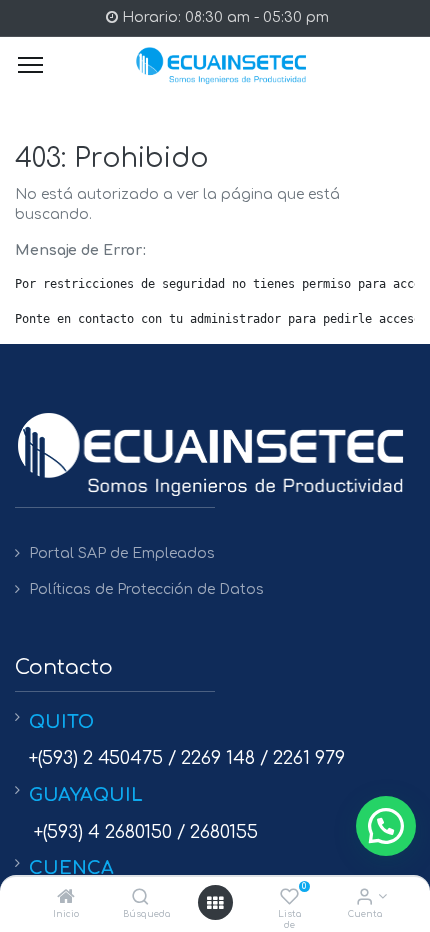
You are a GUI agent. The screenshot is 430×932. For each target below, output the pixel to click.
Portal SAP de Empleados (122, 553)
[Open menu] (215, 903)
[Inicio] (66, 898)
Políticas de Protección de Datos (146, 589)
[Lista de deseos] (289, 898)
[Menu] (30, 65)
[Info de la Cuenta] (364, 898)
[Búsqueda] (140, 898)
